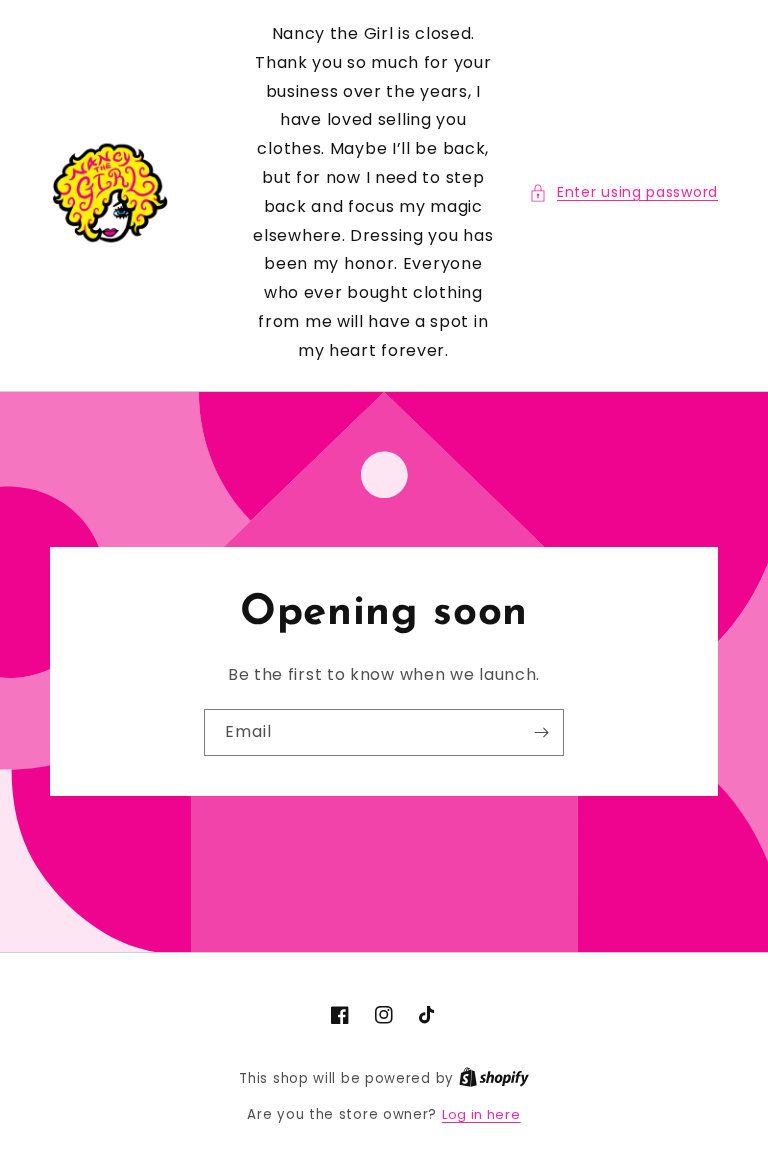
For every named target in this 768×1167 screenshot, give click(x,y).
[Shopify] (494, 1078)
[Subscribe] (541, 732)
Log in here (481, 1114)
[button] (623, 192)
